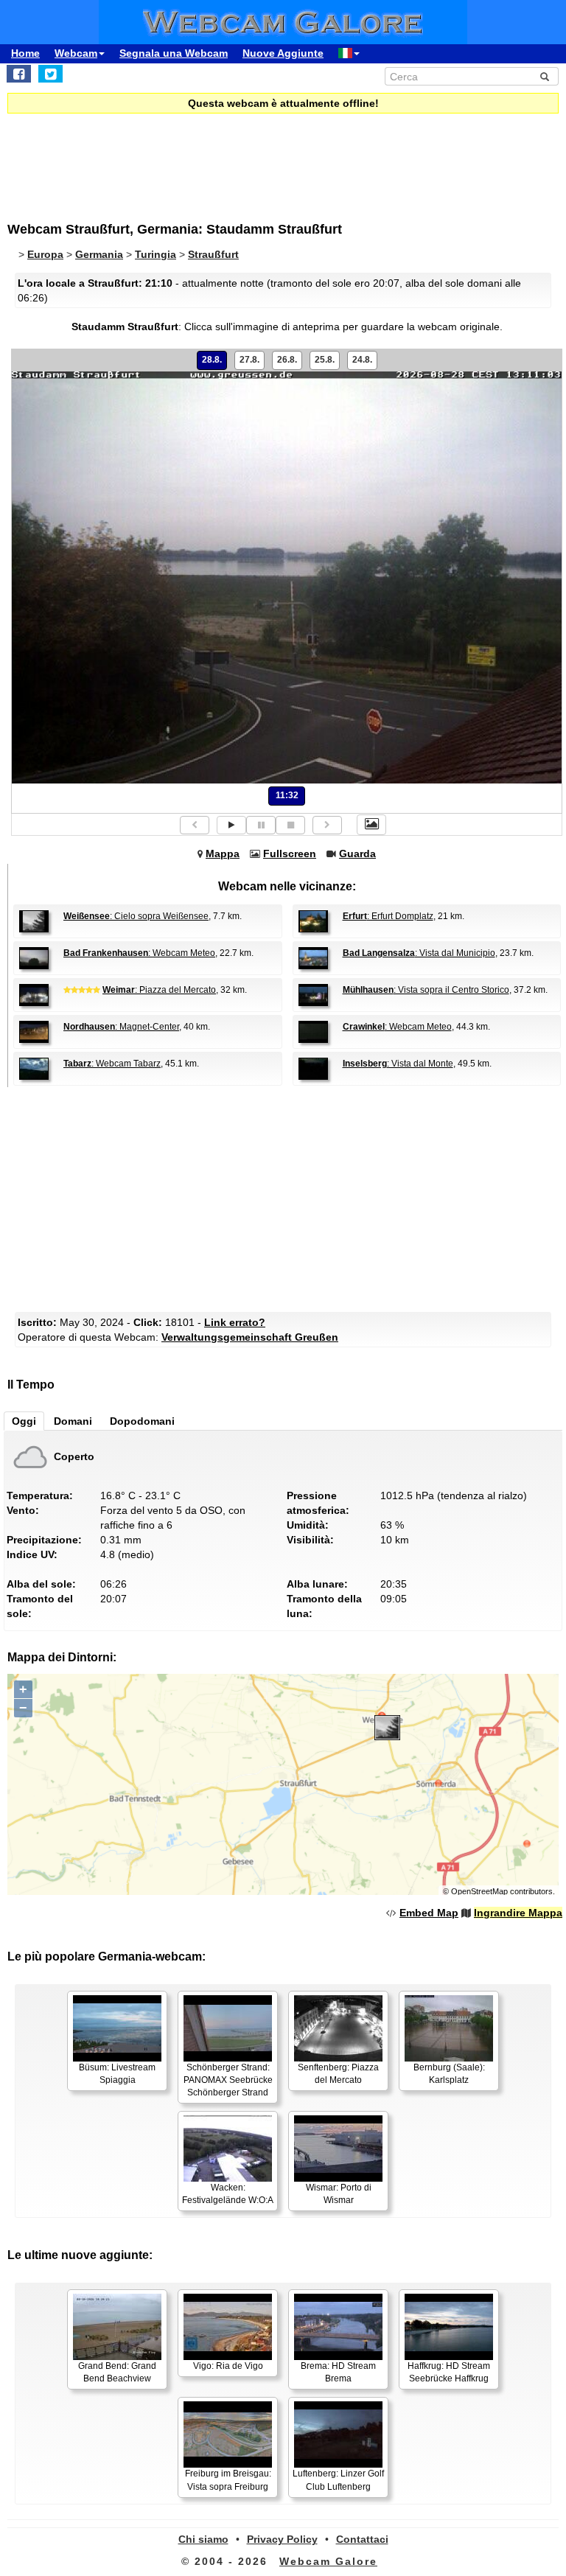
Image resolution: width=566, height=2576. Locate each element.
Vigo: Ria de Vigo (228, 2366)
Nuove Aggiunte (283, 53)
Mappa (223, 854)
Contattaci (362, 2539)
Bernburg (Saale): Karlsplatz (449, 2074)
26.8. (287, 360)
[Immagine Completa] (371, 825)
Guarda (357, 854)
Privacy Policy (282, 2539)
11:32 (287, 795)
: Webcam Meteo (139, 953)
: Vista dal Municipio (419, 953)
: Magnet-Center (121, 1027)
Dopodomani (142, 1421)
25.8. (325, 360)
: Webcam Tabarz (112, 1064)
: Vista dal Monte (398, 1064)
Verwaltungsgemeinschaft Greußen (250, 1337)
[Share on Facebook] (19, 74)
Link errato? (235, 1322)
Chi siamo (203, 2539)
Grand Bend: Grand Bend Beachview (117, 2372)
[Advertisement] (129, 158)
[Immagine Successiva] (327, 825)
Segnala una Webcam (174, 53)
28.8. (212, 360)
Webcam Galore (328, 2561)
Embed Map (429, 1913)
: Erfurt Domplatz (388, 916)
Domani (73, 1421)
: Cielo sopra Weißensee (136, 916)
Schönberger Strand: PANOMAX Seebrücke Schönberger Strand (228, 2080)
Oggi (24, 1421)
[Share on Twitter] (50, 74)
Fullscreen (290, 854)
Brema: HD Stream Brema (338, 2372)
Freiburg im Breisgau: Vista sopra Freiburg (228, 2480)
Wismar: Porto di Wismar (339, 2194)
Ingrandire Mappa (518, 1913)
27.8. (249, 360)
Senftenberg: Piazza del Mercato (338, 2074)
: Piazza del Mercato (159, 990)
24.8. (362, 360)
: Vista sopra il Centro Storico (426, 990)
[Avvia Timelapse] (231, 825)
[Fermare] (290, 825)
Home (25, 53)
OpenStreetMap (479, 1891)
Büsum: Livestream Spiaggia (117, 2074)
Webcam (76, 53)
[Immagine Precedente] (195, 825)
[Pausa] (261, 825)
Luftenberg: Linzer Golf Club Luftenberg (338, 2480)
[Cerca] (545, 77)
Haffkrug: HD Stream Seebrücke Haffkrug (449, 2372)
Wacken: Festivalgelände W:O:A (228, 2194)
